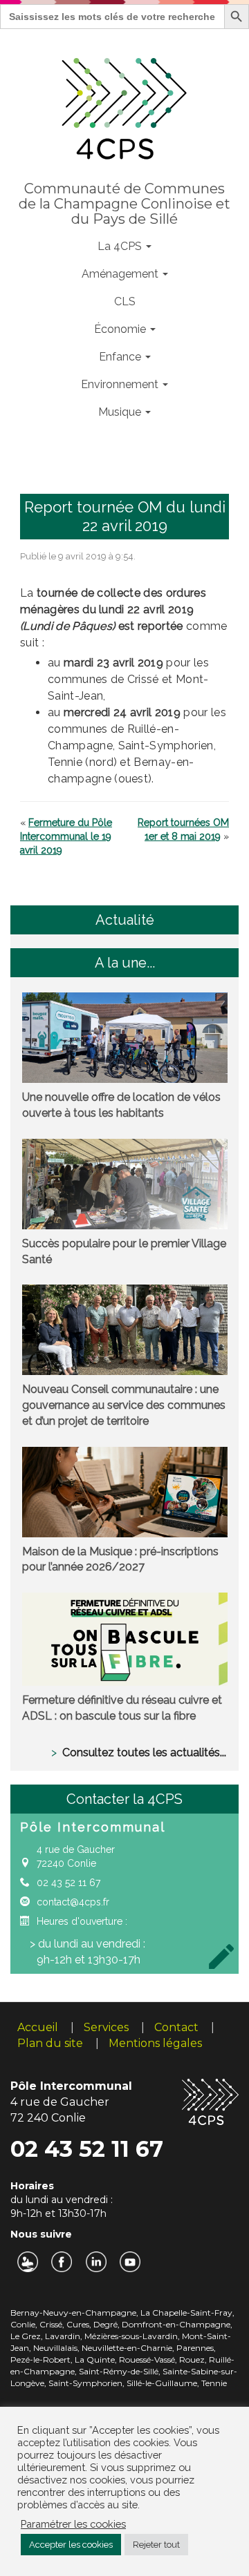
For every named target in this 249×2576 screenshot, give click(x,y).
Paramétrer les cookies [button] (73, 2524)
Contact (176, 2027)
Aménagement (121, 274)
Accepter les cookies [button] (71, 2545)
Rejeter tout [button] (156, 2545)
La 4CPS (121, 246)
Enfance (121, 357)
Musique (121, 412)
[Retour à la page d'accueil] (125, 106)
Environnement (121, 384)
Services (106, 2027)
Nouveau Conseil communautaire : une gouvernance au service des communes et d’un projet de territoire (124, 1405)
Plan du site (50, 2043)
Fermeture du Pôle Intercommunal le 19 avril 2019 (66, 836)
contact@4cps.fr (73, 1902)
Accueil (38, 2027)
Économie (121, 329)
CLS (125, 301)
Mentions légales (155, 2043)
